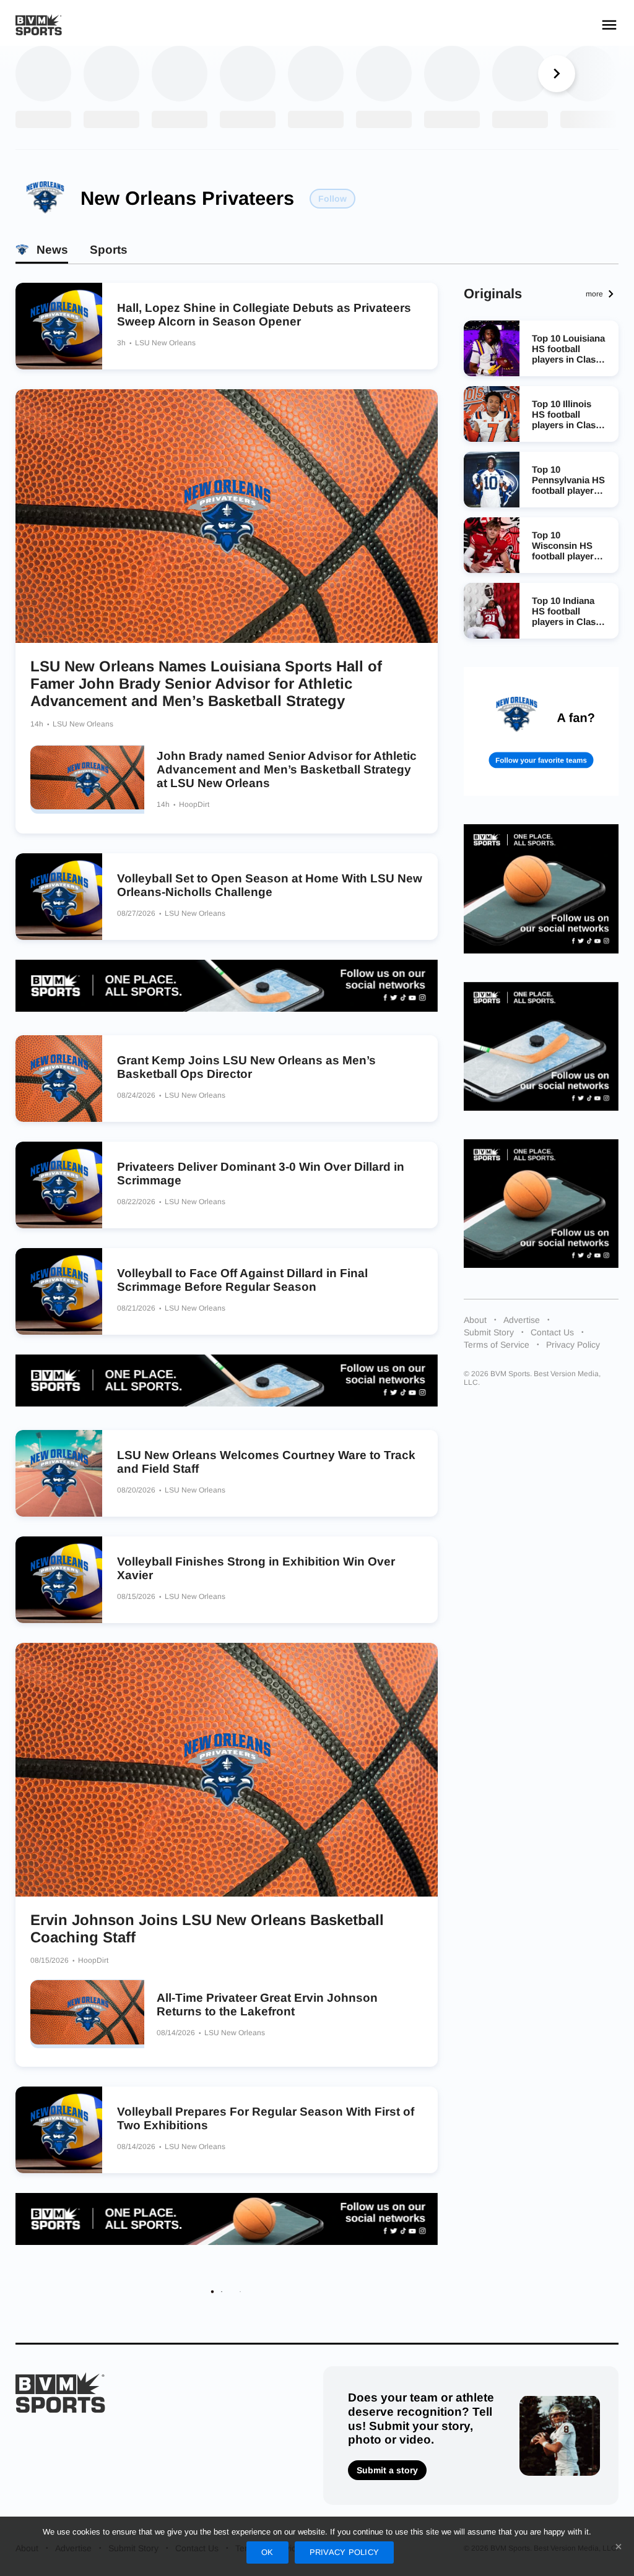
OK (267, 2552)
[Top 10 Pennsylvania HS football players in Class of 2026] (492, 480)
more (594, 294)
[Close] (619, 2546)
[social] (227, 986)
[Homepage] (39, 25)
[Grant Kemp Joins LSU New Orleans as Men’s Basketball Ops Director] (59, 1079)
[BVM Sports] (60, 2393)
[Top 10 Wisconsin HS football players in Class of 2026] (492, 545)
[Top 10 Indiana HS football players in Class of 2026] (492, 611)
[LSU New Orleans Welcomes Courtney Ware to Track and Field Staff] (59, 1473)
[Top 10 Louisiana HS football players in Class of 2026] (492, 348)
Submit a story (387, 2470)
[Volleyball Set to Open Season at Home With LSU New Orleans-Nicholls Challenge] (59, 897)
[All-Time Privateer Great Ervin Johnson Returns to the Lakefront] (87, 2014)
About (475, 1320)
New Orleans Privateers (187, 198)
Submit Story (489, 1332)
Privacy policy (345, 2552)
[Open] (609, 25)
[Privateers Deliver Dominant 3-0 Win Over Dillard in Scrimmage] (59, 1185)
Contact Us (552, 1332)
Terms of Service (497, 1345)
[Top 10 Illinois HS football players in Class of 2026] (492, 414)
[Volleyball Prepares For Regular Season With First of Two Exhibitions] (59, 2130)
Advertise (522, 1320)
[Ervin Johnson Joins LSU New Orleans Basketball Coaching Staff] (227, 1770)
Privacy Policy (573, 1345)
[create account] (541, 731)
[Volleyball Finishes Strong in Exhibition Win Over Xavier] (59, 1580)
